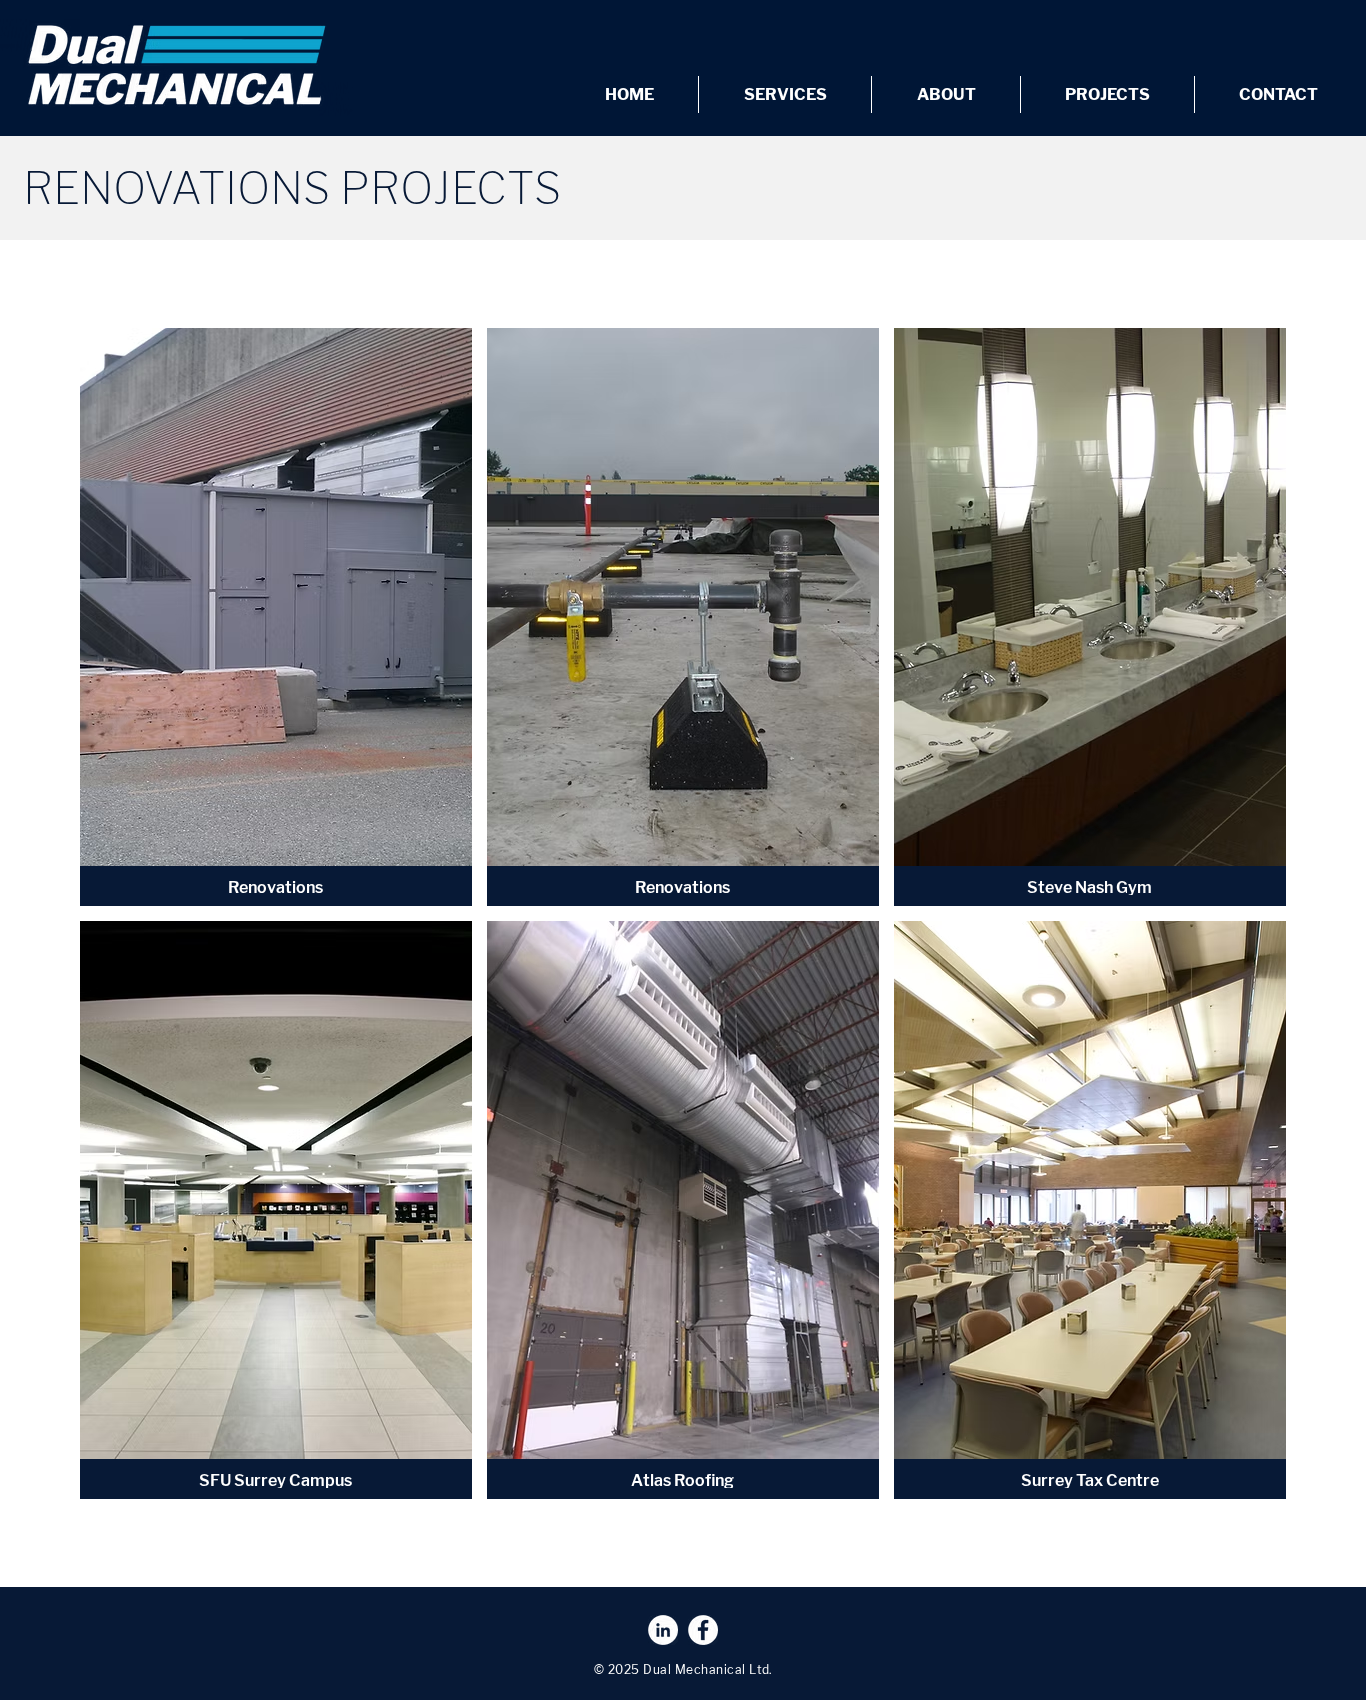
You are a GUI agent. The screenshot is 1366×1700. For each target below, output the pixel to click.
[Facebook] (703, 1630)
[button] (276, 617)
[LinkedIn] (663, 1630)
